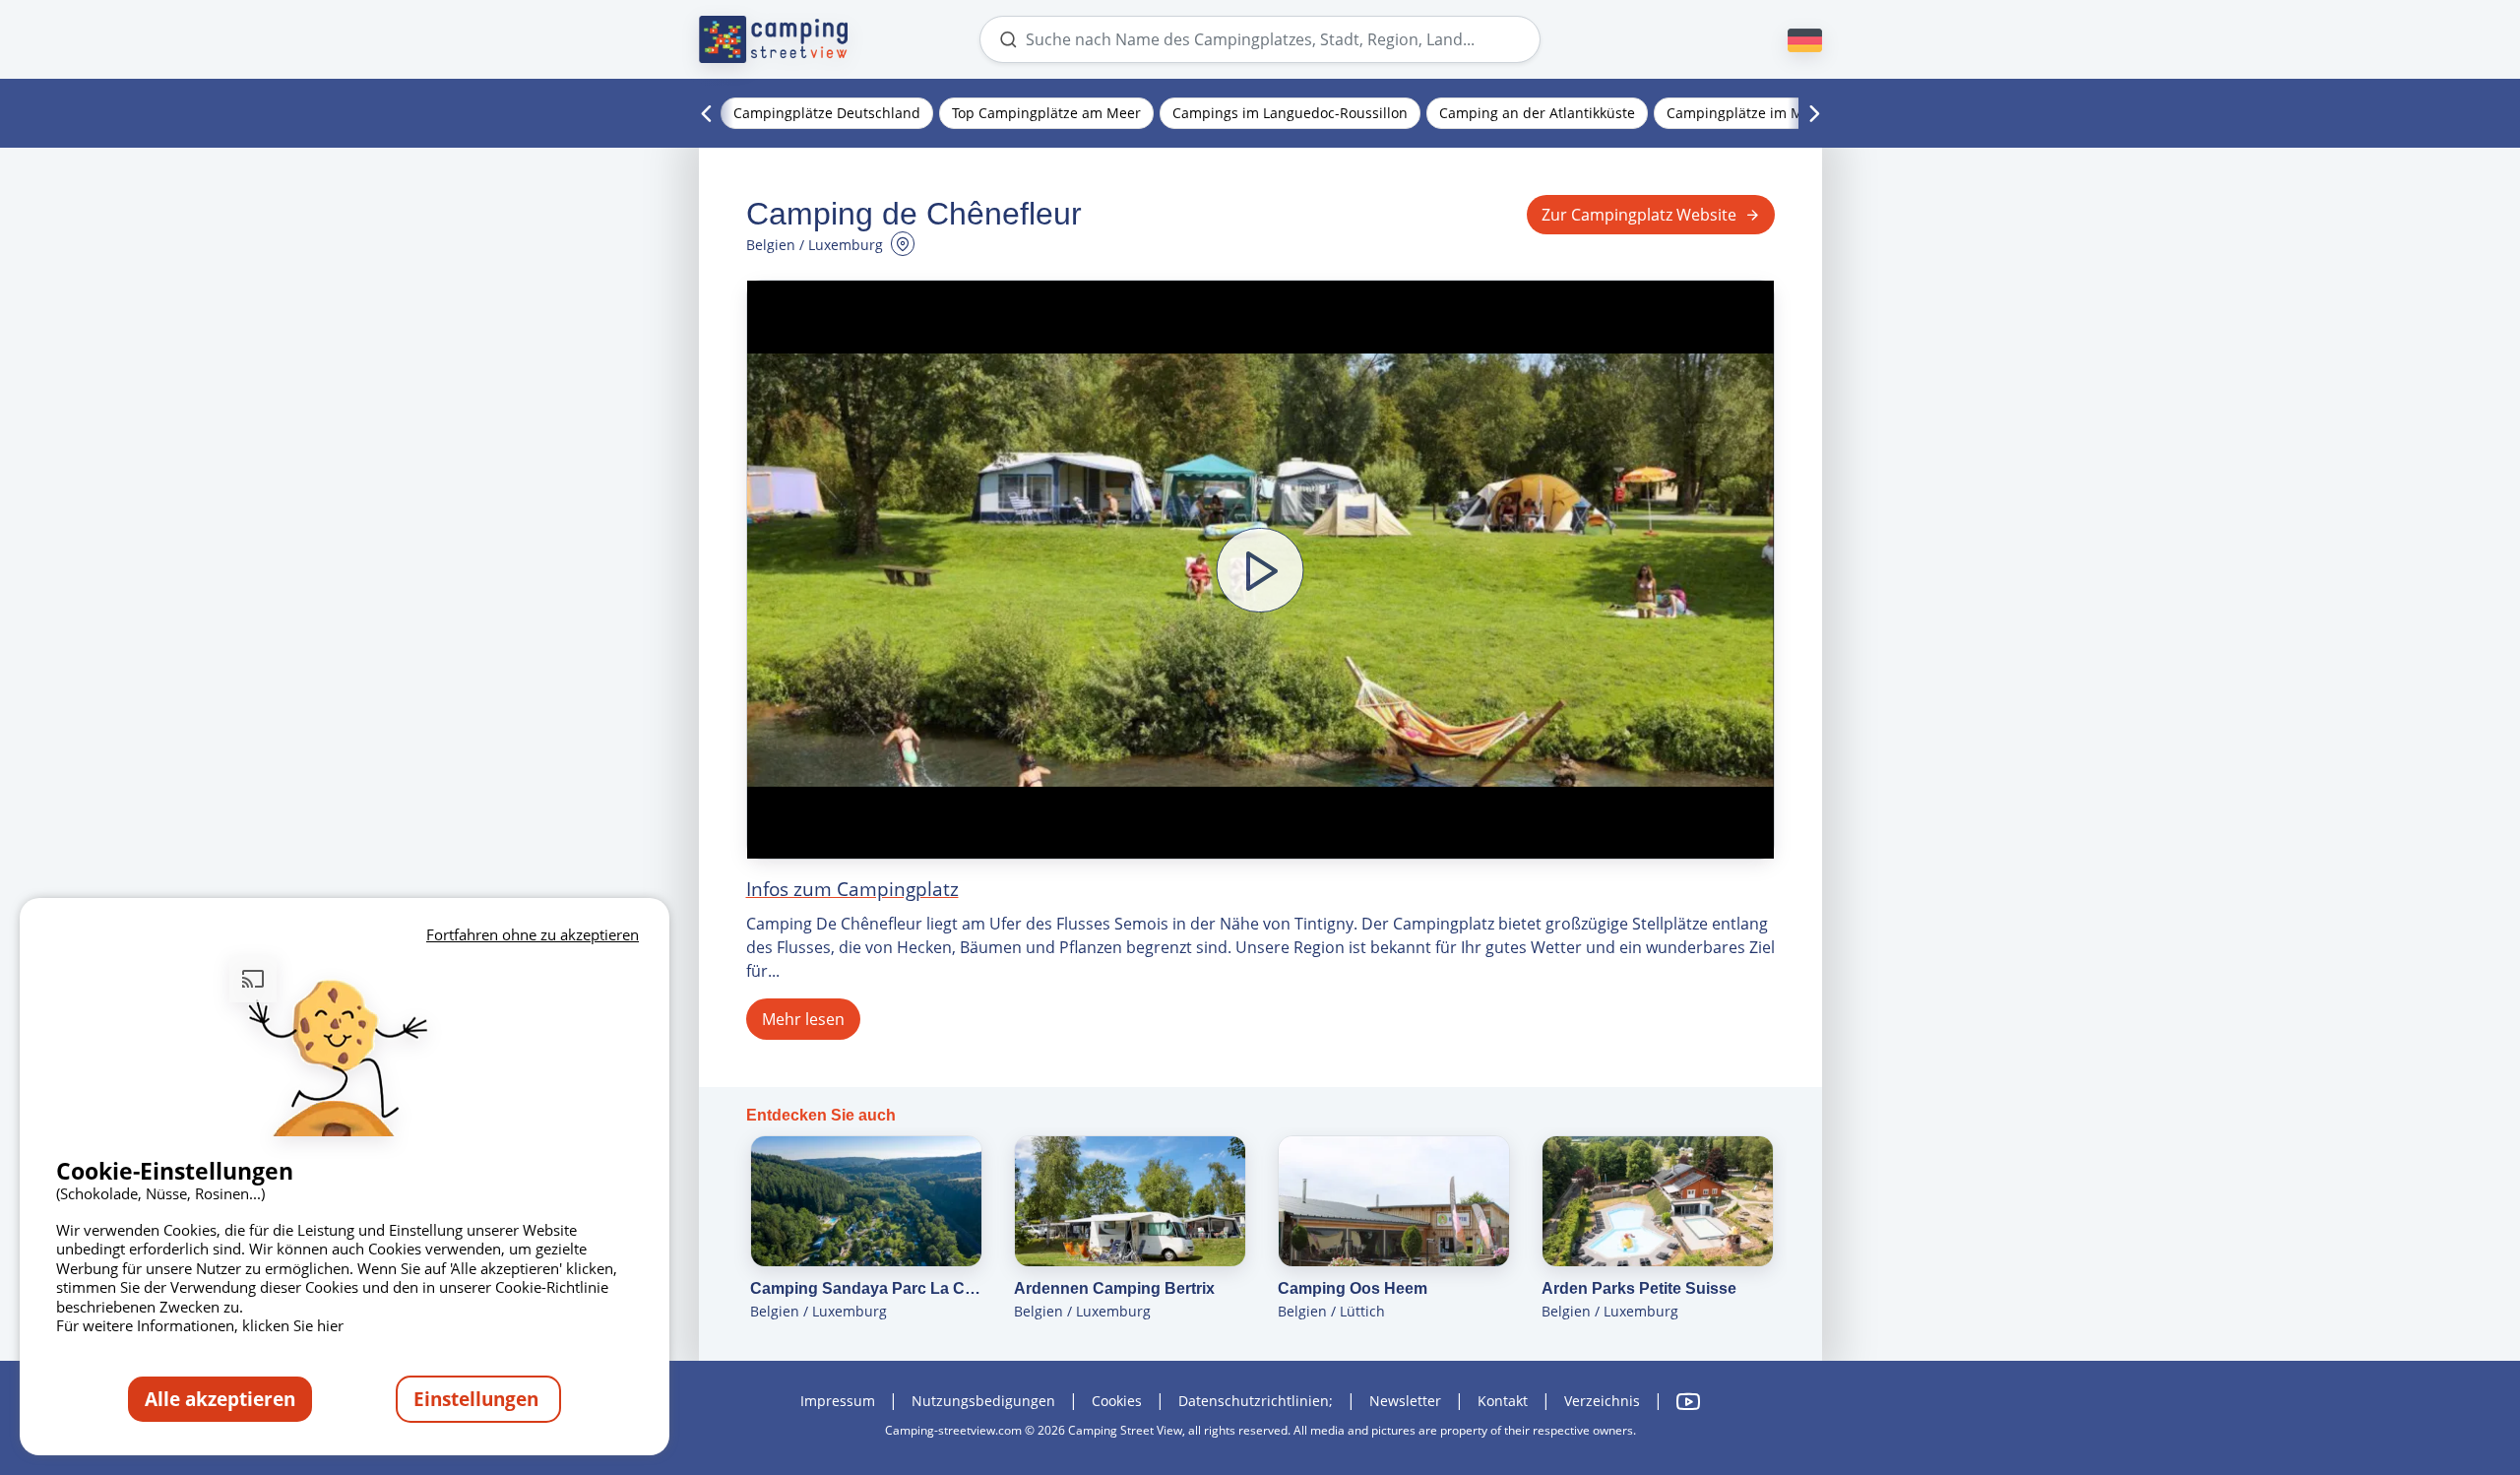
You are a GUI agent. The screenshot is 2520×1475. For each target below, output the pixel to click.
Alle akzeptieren (220, 1399)
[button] (1260, 570)
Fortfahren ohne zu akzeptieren (533, 934)
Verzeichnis (1602, 1401)
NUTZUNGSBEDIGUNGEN (983, 1401)
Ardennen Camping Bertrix (1114, 1288)
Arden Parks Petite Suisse (1639, 1288)
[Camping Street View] (774, 39)
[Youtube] (1688, 1402)
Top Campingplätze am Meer (1046, 113)
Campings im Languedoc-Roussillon (1290, 113)
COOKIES (1117, 1401)
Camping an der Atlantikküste (1537, 113)
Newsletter (1405, 1401)
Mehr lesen (803, 1019)
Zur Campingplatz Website (1639, 215)
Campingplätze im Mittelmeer (1765, 113)
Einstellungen (478, 1399)
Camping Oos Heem (1353, 1288)
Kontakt (1503, 1401)
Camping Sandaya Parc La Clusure (866, 1288)
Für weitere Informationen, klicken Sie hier (200, 1325)
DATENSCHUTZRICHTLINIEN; (1256, 1401)
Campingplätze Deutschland (827, 113)
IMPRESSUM (838, 1401)
